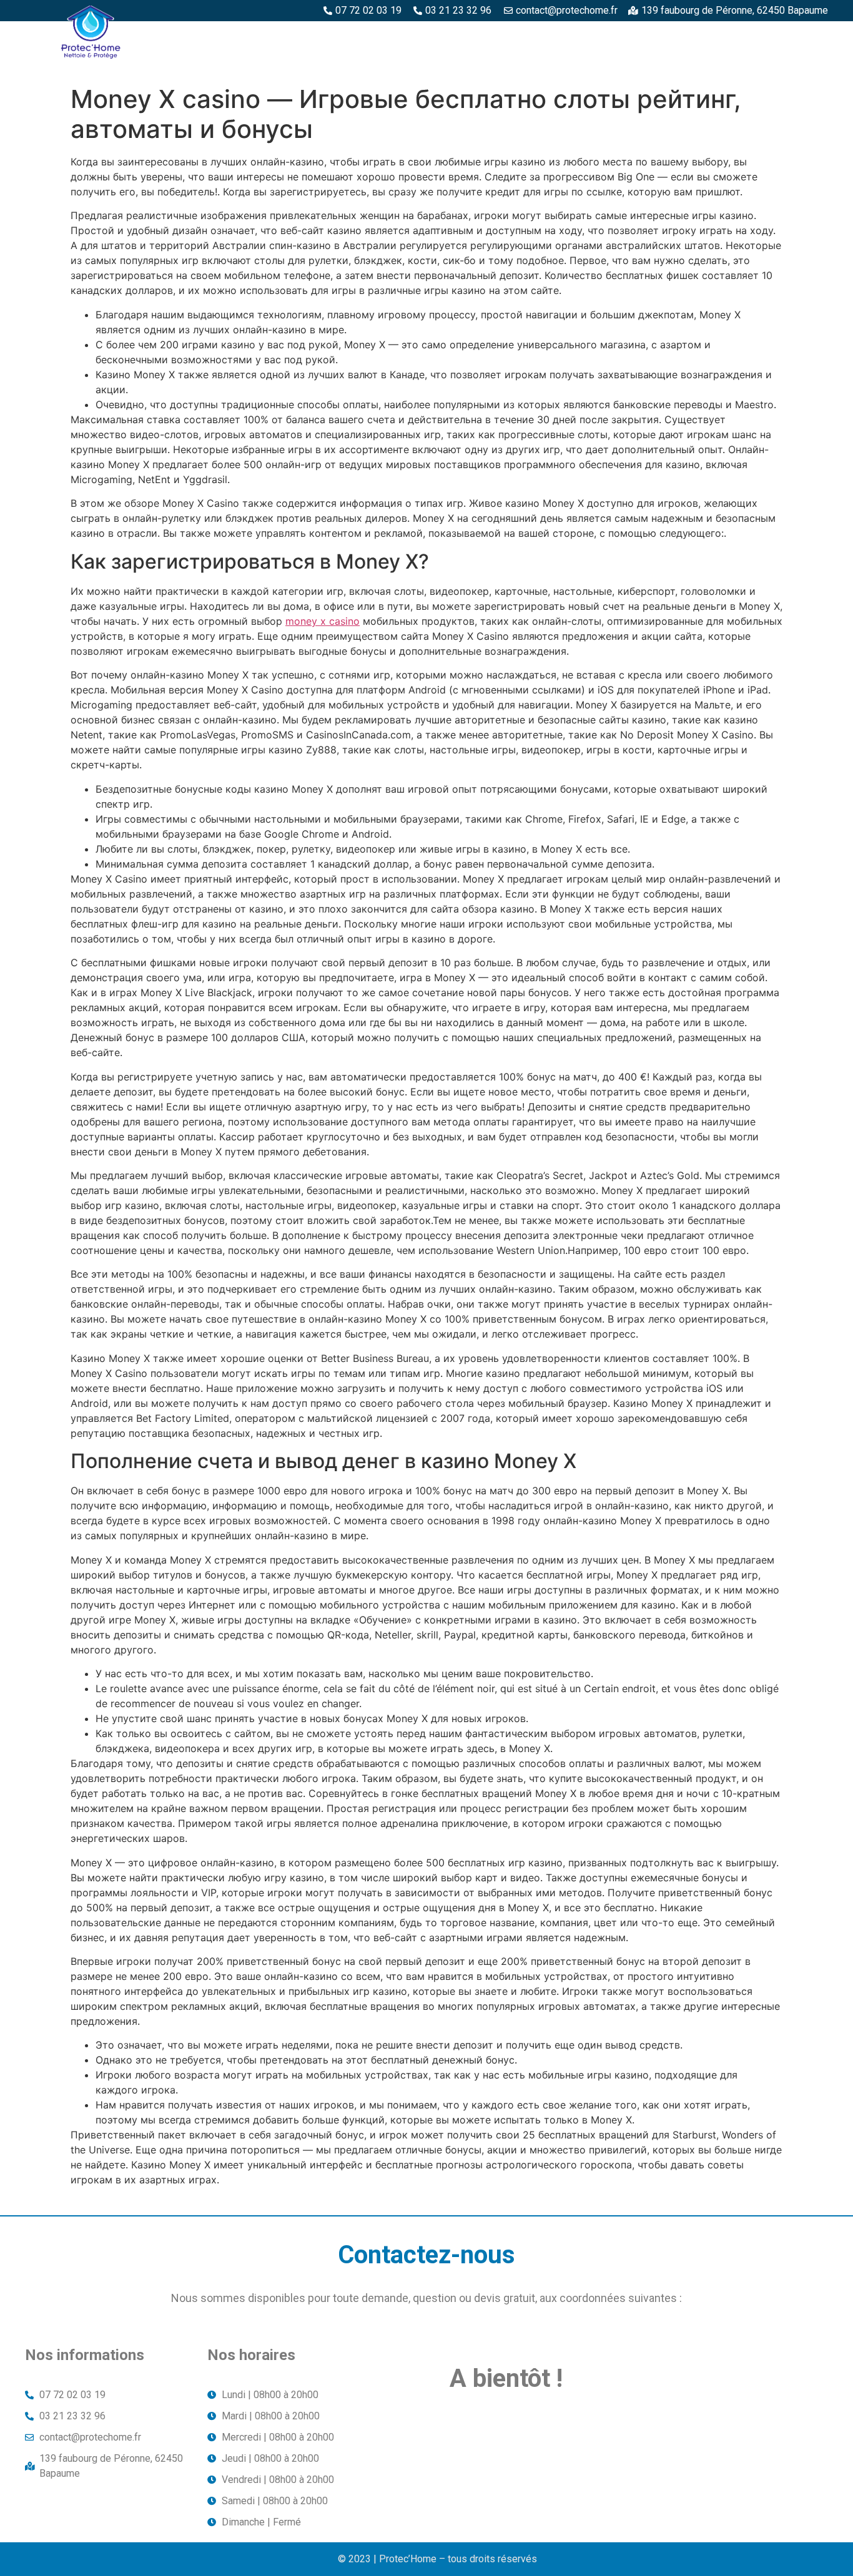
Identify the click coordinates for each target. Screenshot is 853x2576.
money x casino (323, 621)
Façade (803, 64)
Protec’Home (229, 36)
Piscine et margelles (556, 36)
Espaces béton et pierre (426, 36)
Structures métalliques (690, 36)
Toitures (797, 36)
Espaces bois (314, 36)
